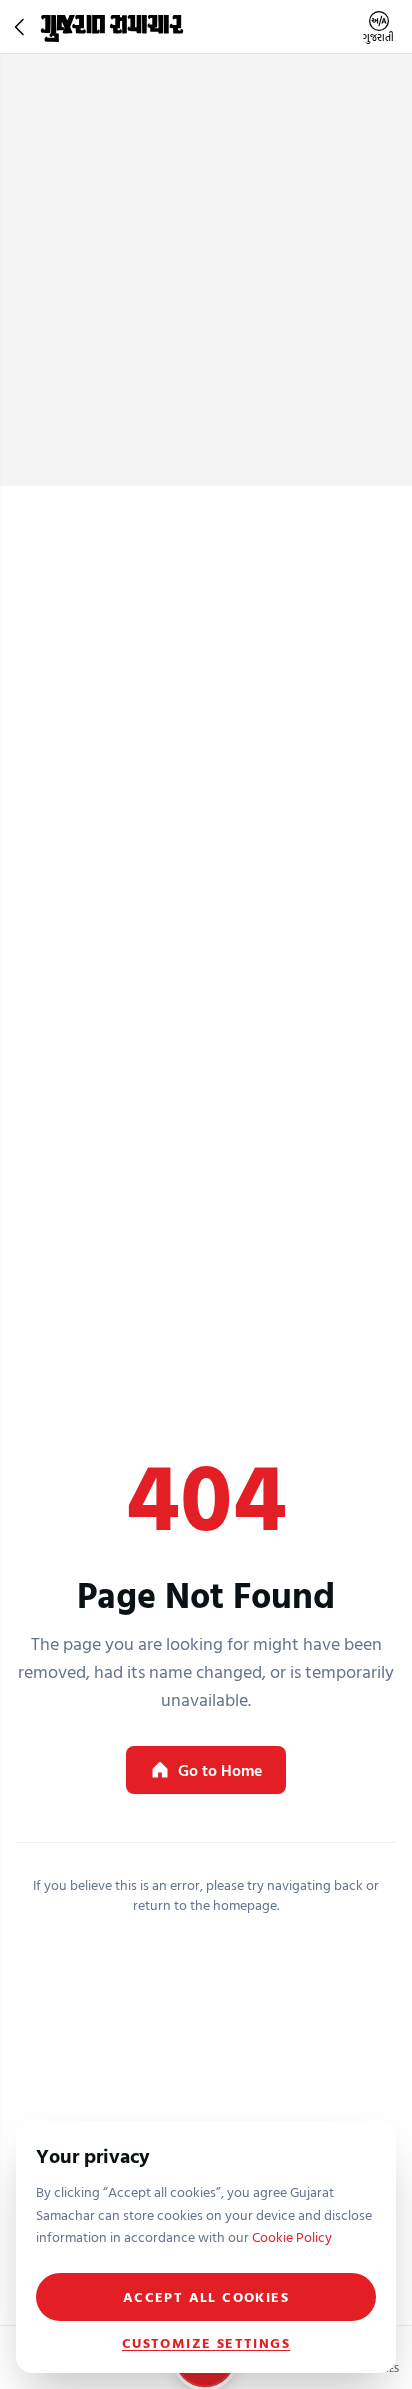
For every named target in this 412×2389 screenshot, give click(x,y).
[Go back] (22, 27)
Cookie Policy (292, 2236)
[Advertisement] (206, 270)
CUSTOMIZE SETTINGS (206, 2343)
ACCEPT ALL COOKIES (206, 2296)
